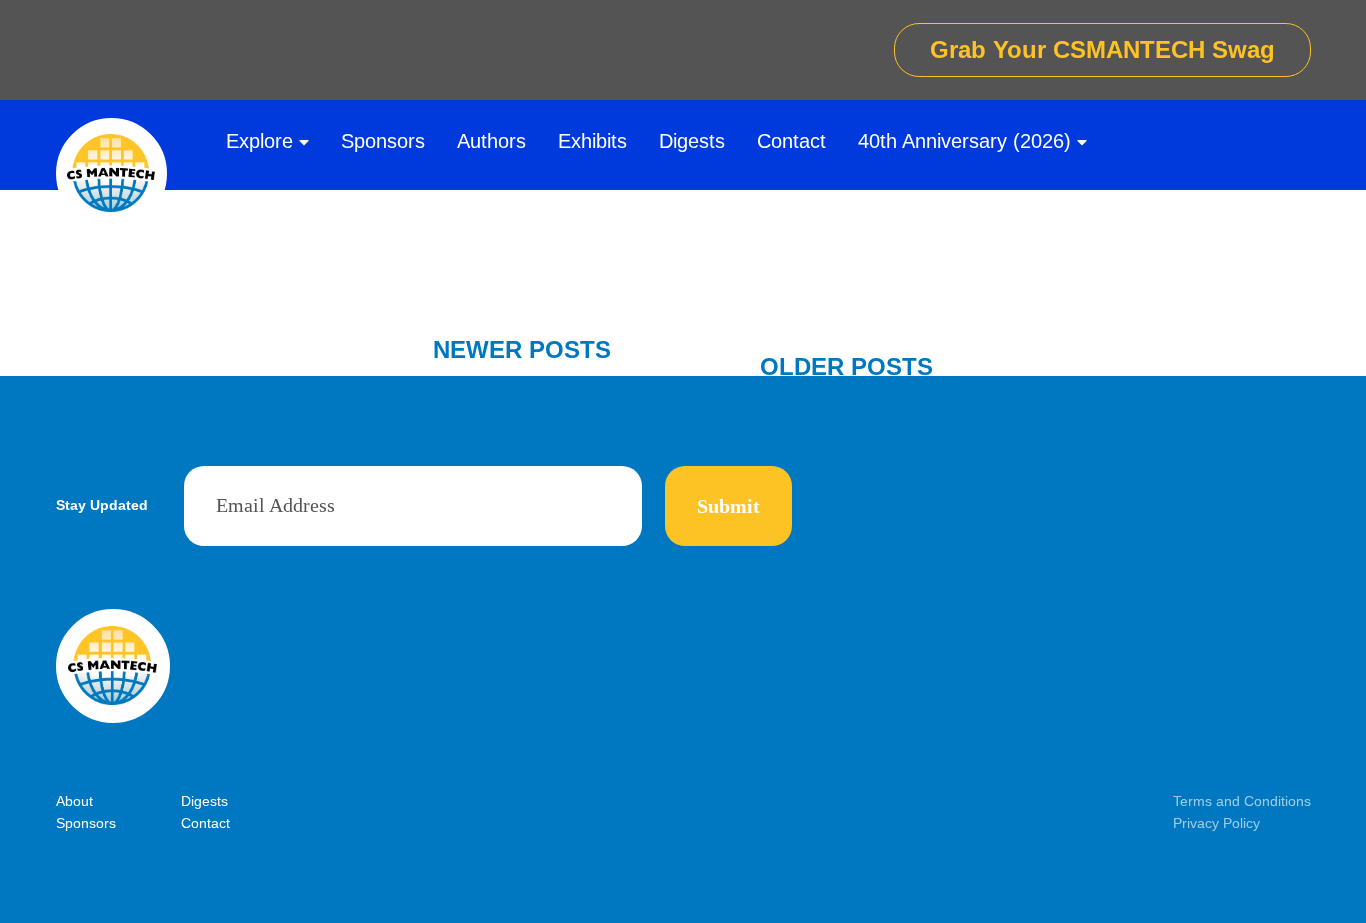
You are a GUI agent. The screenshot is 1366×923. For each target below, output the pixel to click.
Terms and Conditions (1242, 801)
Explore (259, 141)
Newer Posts (522, 349)
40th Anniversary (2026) (964, 141)
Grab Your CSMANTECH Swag (1102, 49)
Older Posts (846, 366)
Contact (791, 141)
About (74, 801)
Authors (491, 141)
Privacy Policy (1216, 823)
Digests (692, 141)
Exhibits (592, 141)
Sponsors (383, 141)
